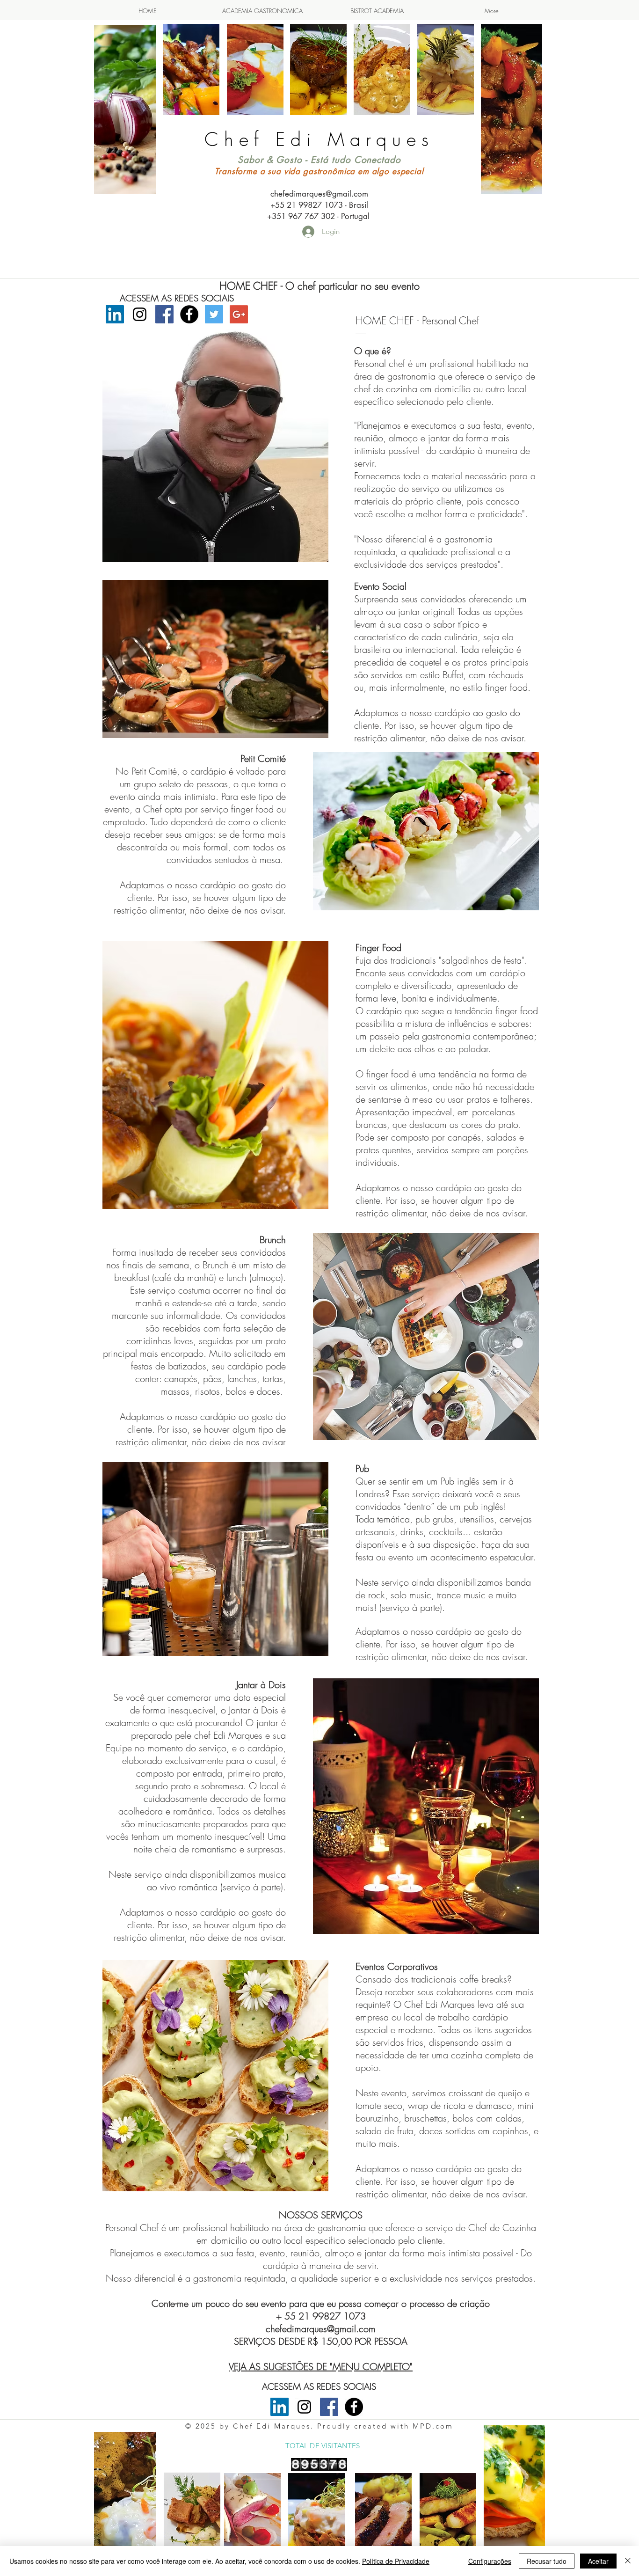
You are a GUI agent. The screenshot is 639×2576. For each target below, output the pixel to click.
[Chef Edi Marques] (164, 314)
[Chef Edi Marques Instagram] (140, 314)
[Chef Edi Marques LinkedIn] (115, 314)
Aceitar (598, 2561)
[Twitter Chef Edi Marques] (214, 314)
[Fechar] (628, 2561)
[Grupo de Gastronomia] (189, 314)
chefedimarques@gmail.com (319, 194)
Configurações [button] (490, 2561)
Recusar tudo (547, 2561)
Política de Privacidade (396, 2561)
